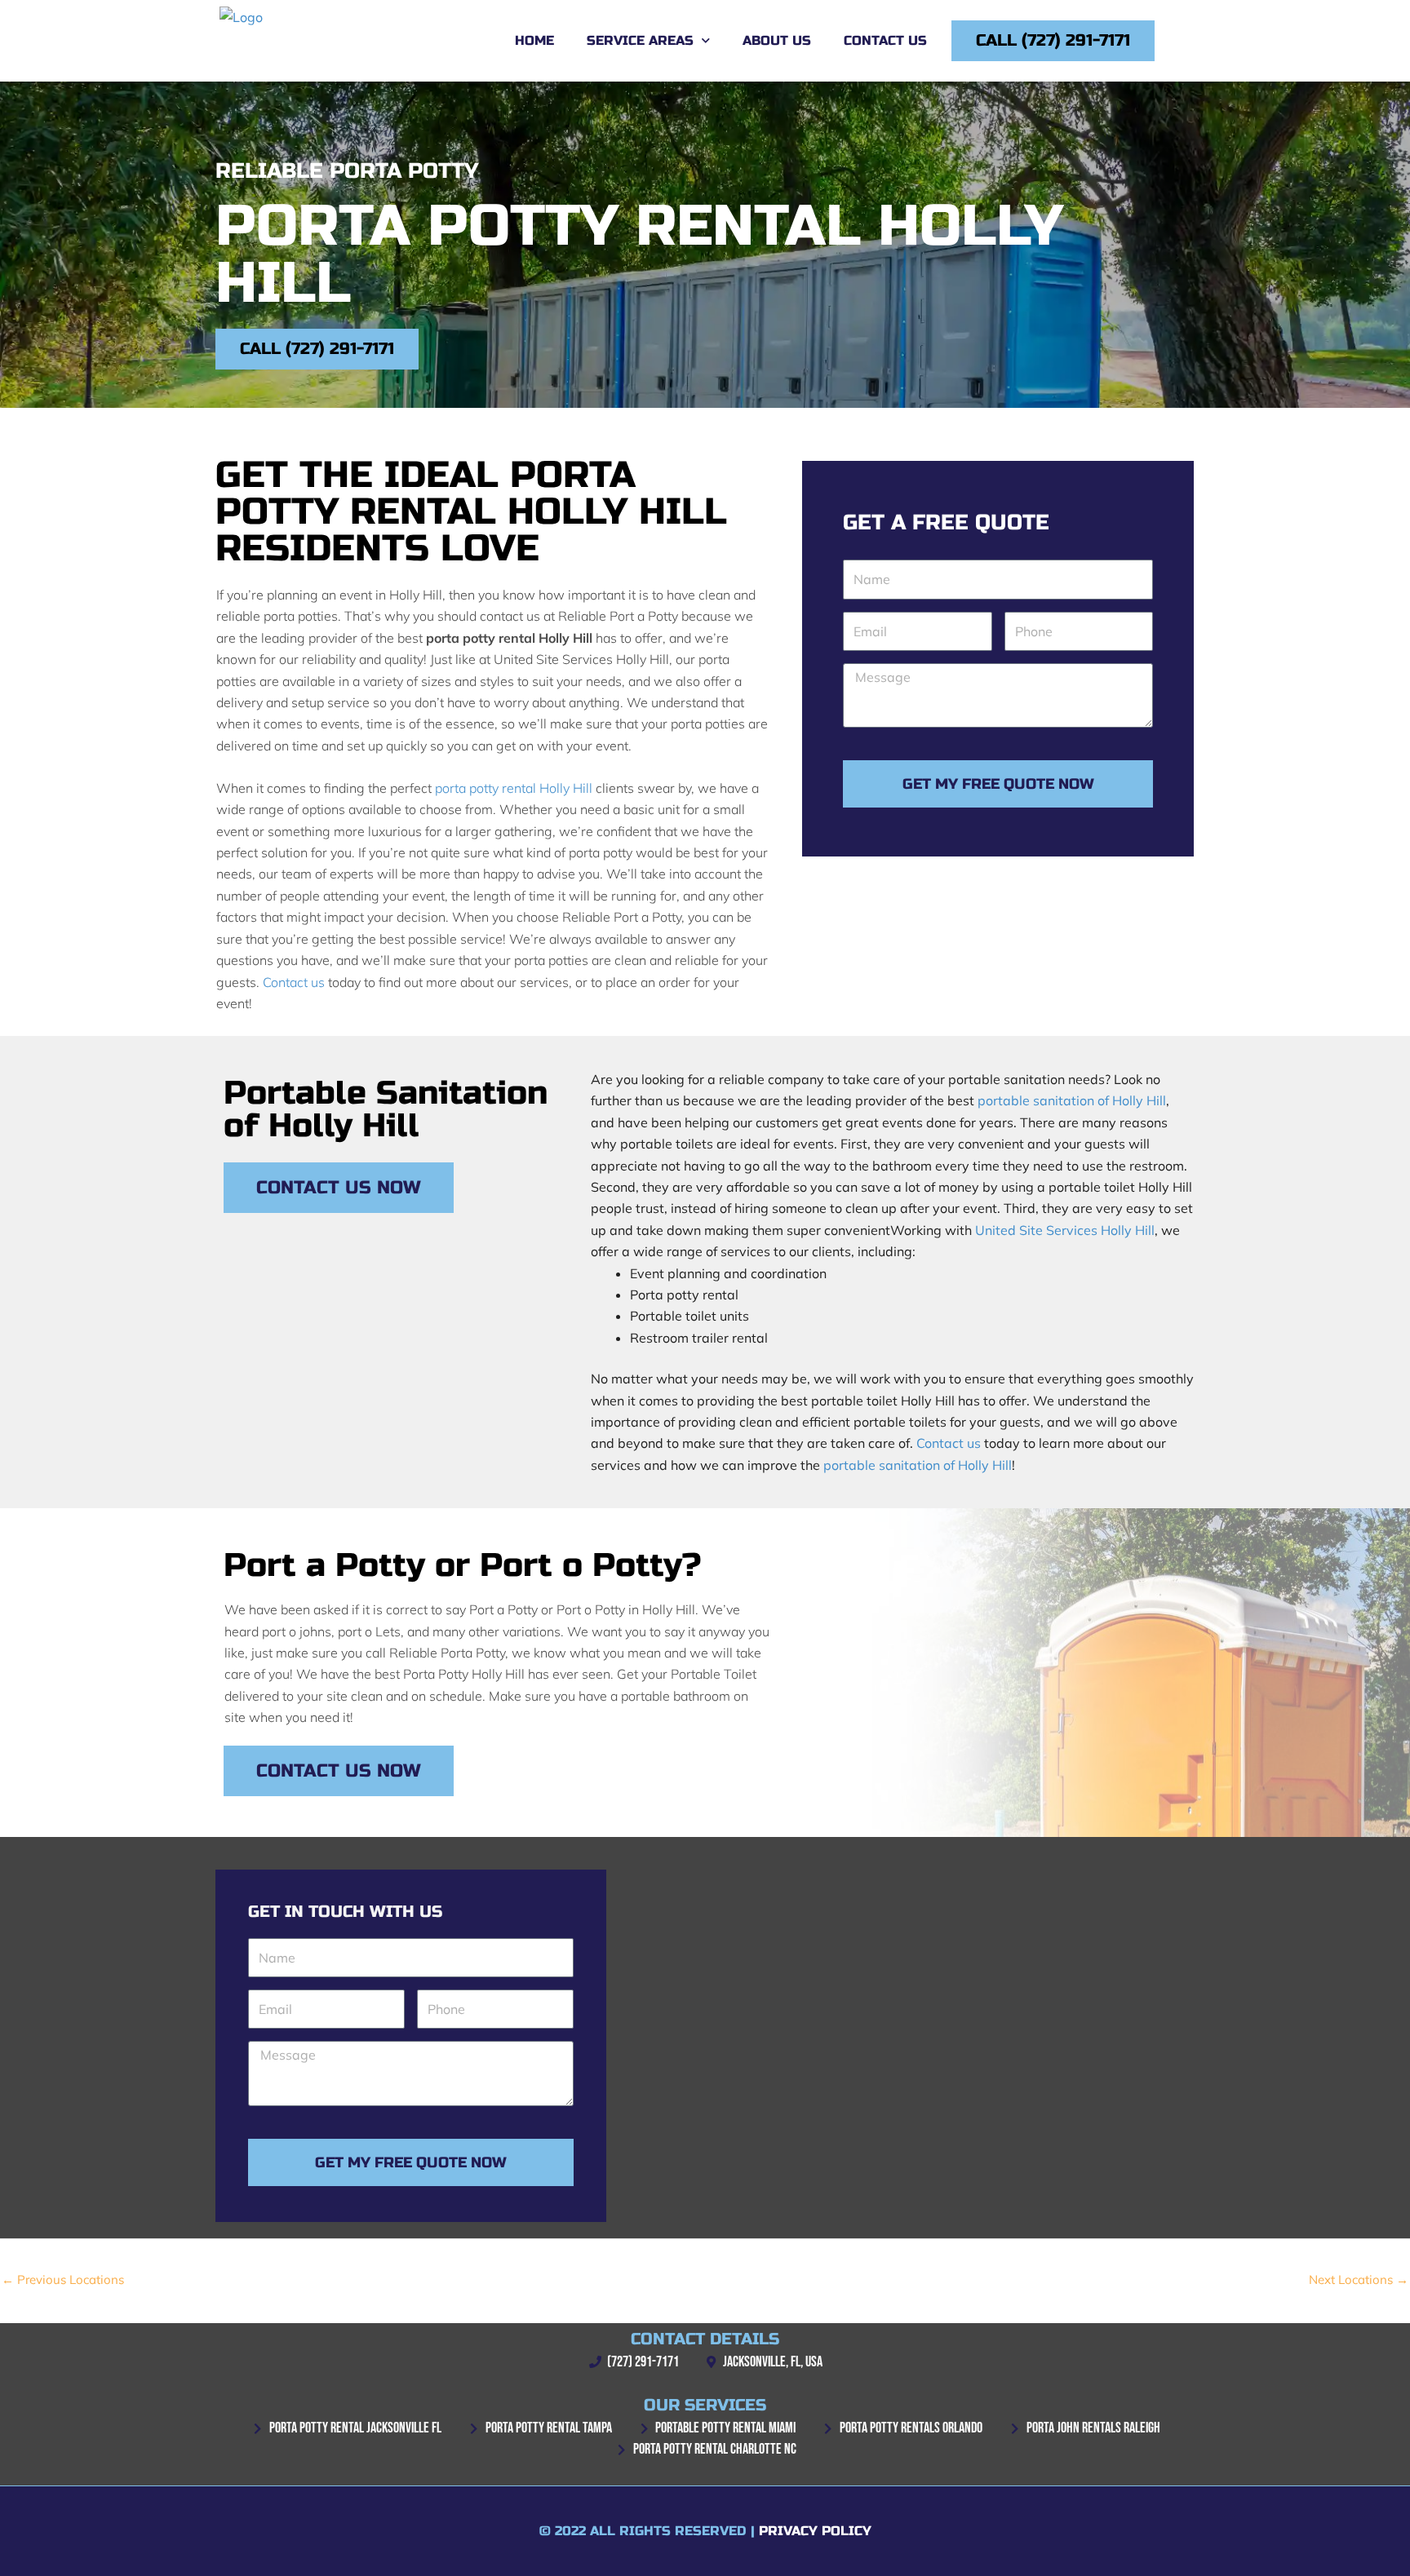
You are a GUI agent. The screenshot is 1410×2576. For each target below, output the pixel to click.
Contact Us (885, 40)
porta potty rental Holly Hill (514, 788)
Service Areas (640, 40)
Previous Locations (63, 2279)
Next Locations (1359, 2279)
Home (534, 40)
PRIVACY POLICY (815, 2531)
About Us (777, 40)
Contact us (294, 982)
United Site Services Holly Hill (1065, 1230)
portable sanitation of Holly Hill (1072, 1100)
